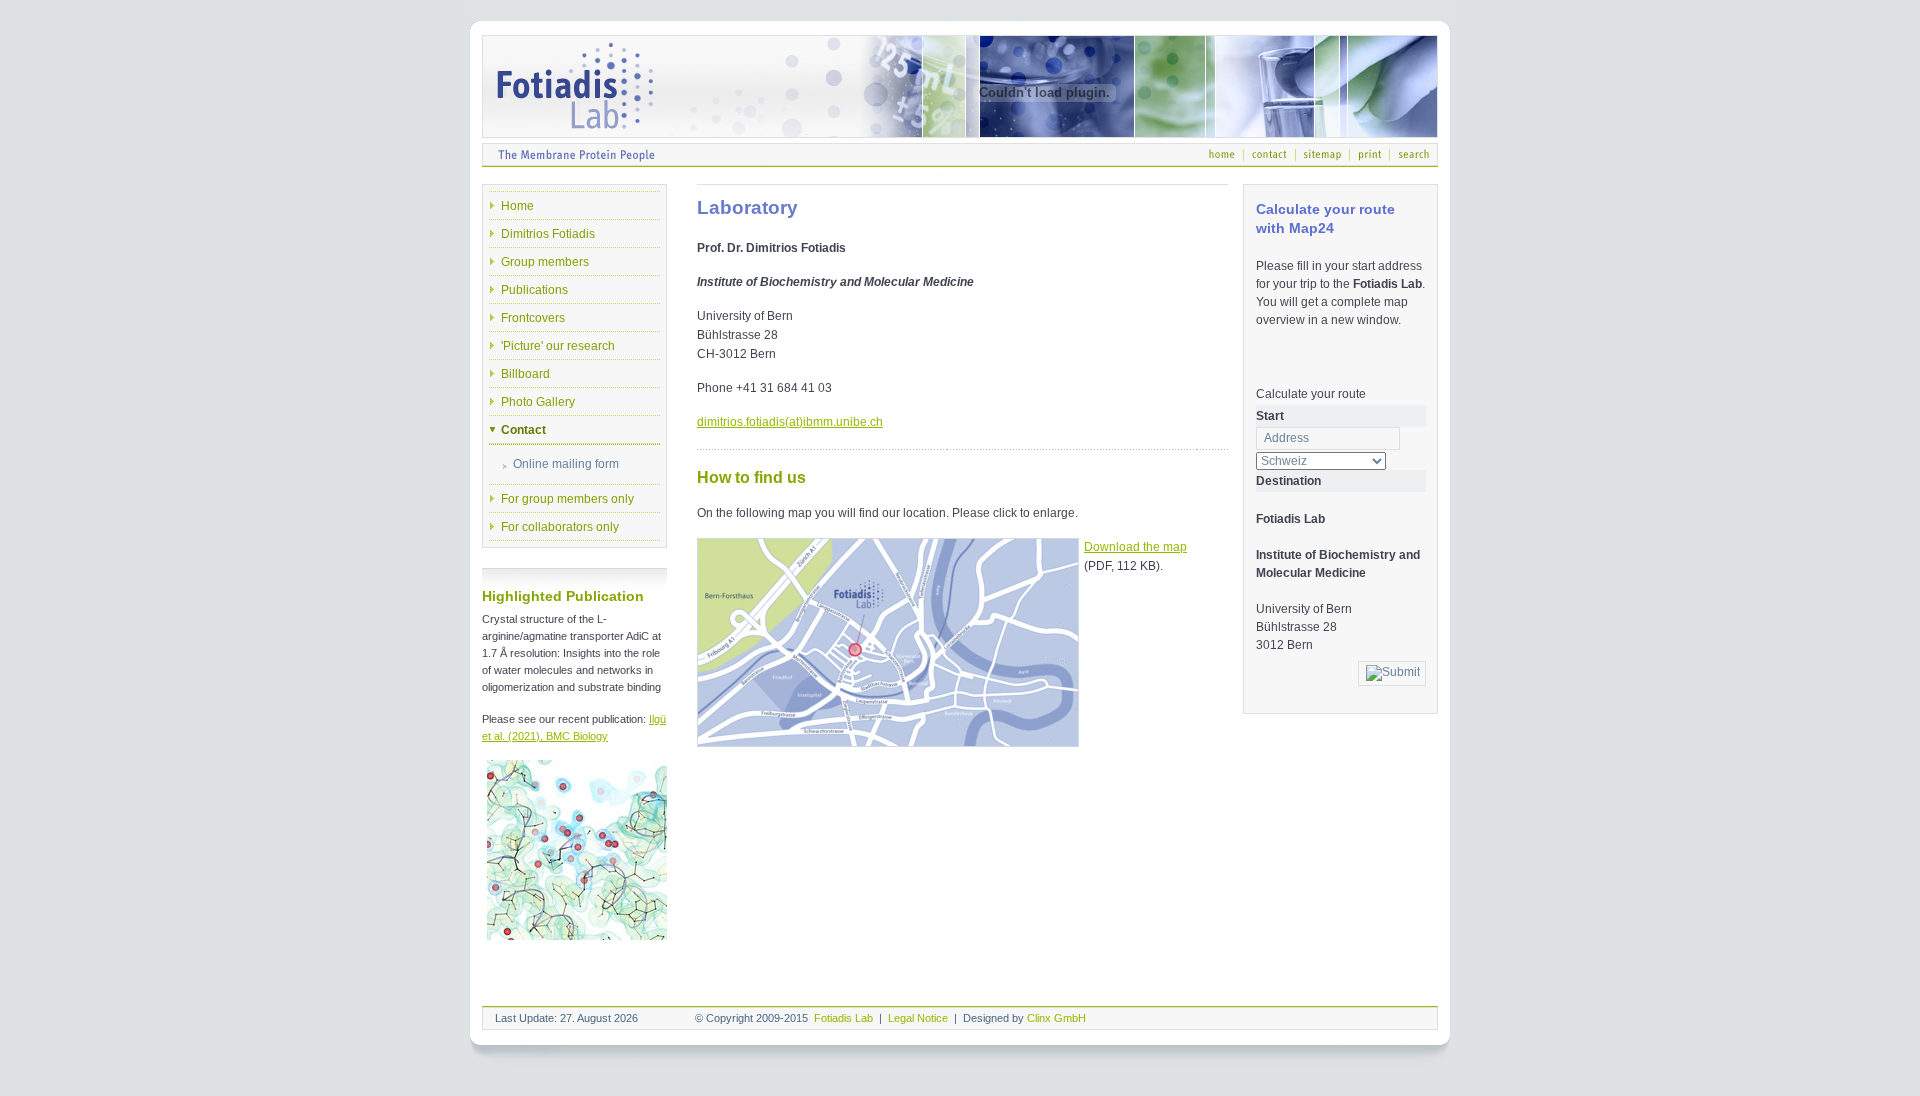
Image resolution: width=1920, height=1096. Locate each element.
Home (517, 206)
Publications (534, 290)
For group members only (567, 499)
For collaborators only (560, 527)
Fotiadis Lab (843, 1018)
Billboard (525, 374)
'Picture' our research (558, 346)
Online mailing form (566, 464)
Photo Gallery (538, 402)
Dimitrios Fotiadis (548, 234)
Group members (545, 262)
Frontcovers (533, 318)
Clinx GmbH (1056, 1018)
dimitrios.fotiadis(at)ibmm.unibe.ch (790, 422)
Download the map (1135, 547)
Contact (523, 430)
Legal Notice (918, 1018)
